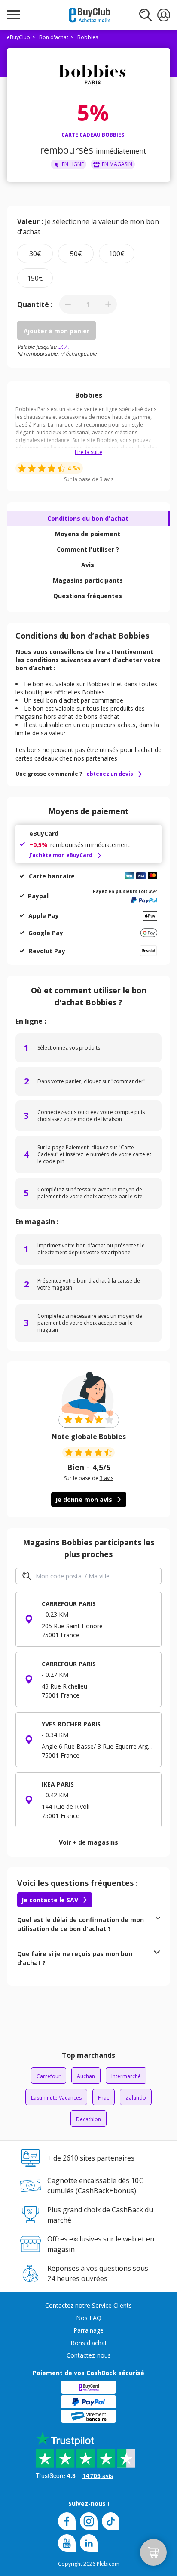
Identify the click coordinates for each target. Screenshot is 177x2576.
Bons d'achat (89, 2343)
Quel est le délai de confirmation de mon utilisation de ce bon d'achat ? (81, 1924)
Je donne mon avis (84, 1500)
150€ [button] (35, 278)
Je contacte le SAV (50, 1900)
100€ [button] (117, 254)
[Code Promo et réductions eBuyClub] (90, 15)
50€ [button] (76, 254)
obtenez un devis (110, 774)
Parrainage (88, 2330)
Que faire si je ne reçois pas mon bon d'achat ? (75, 1958)
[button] (68, 304)
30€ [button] (35, 254)
